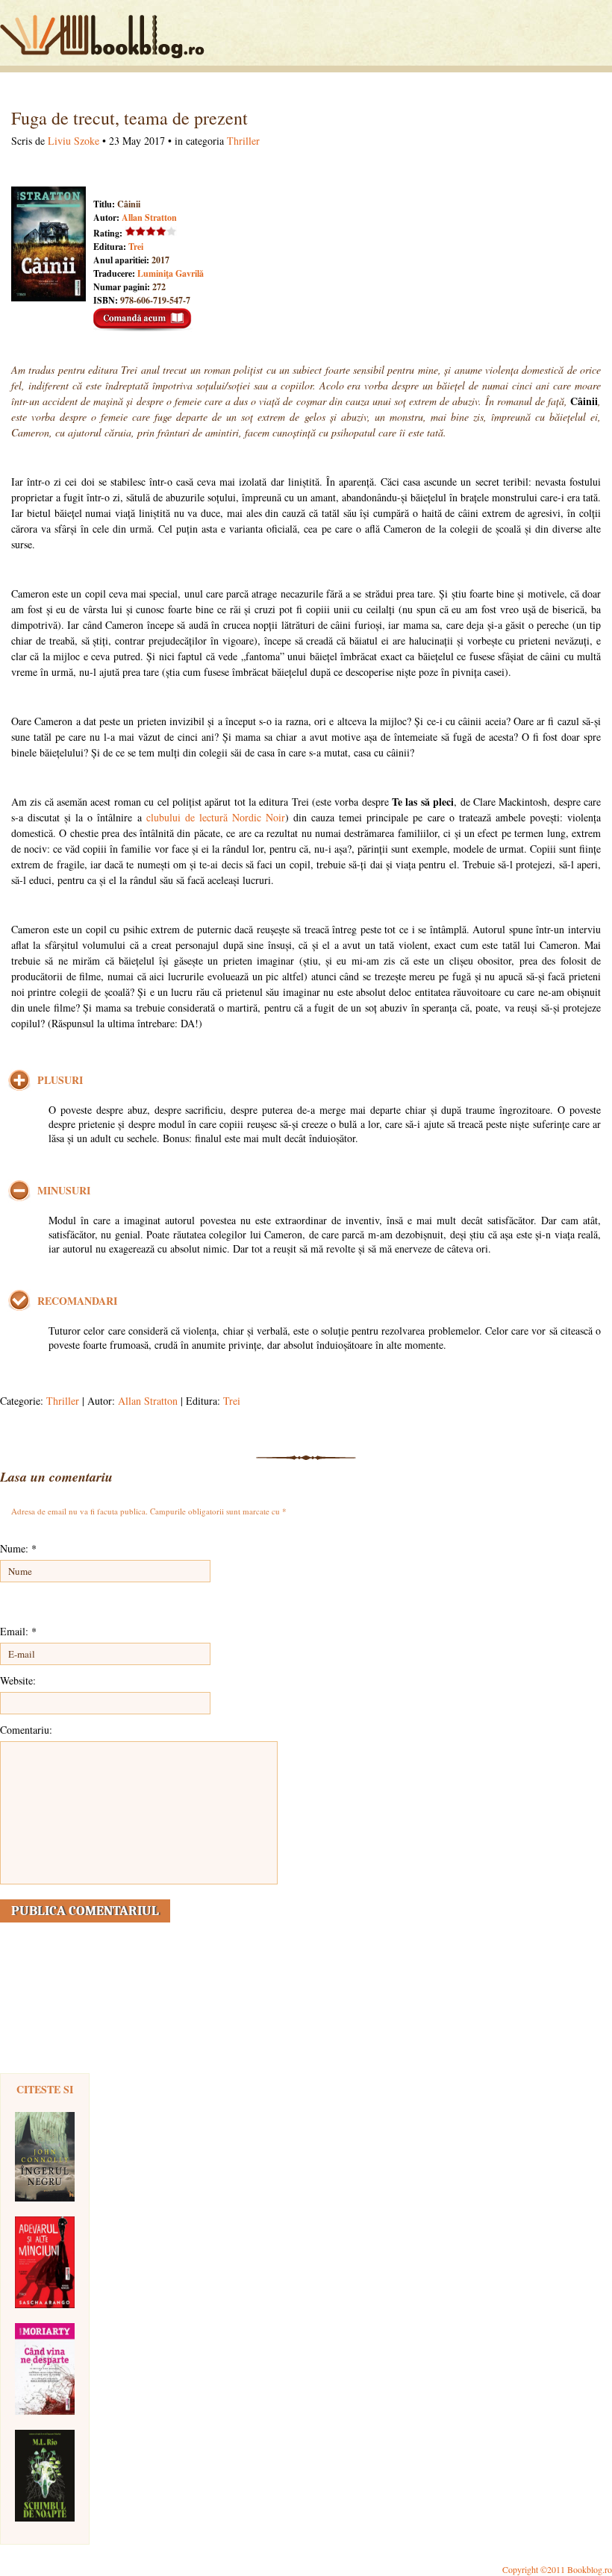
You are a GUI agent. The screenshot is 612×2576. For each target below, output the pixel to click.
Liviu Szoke (74, 141)
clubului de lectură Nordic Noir (216, 817)
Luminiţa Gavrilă (171, 273)
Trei (136, 247)
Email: (18, 1631)
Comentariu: (26, 1730)
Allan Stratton (149, 217)
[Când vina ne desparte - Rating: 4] (45, 2369)
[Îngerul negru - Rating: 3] (45, 2157)
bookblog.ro (106, 37)
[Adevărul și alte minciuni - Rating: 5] (45, 2262)
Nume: (18, 1548)
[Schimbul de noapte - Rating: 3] (45, 2476)
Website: (18, 1680)
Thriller (243, 141)
